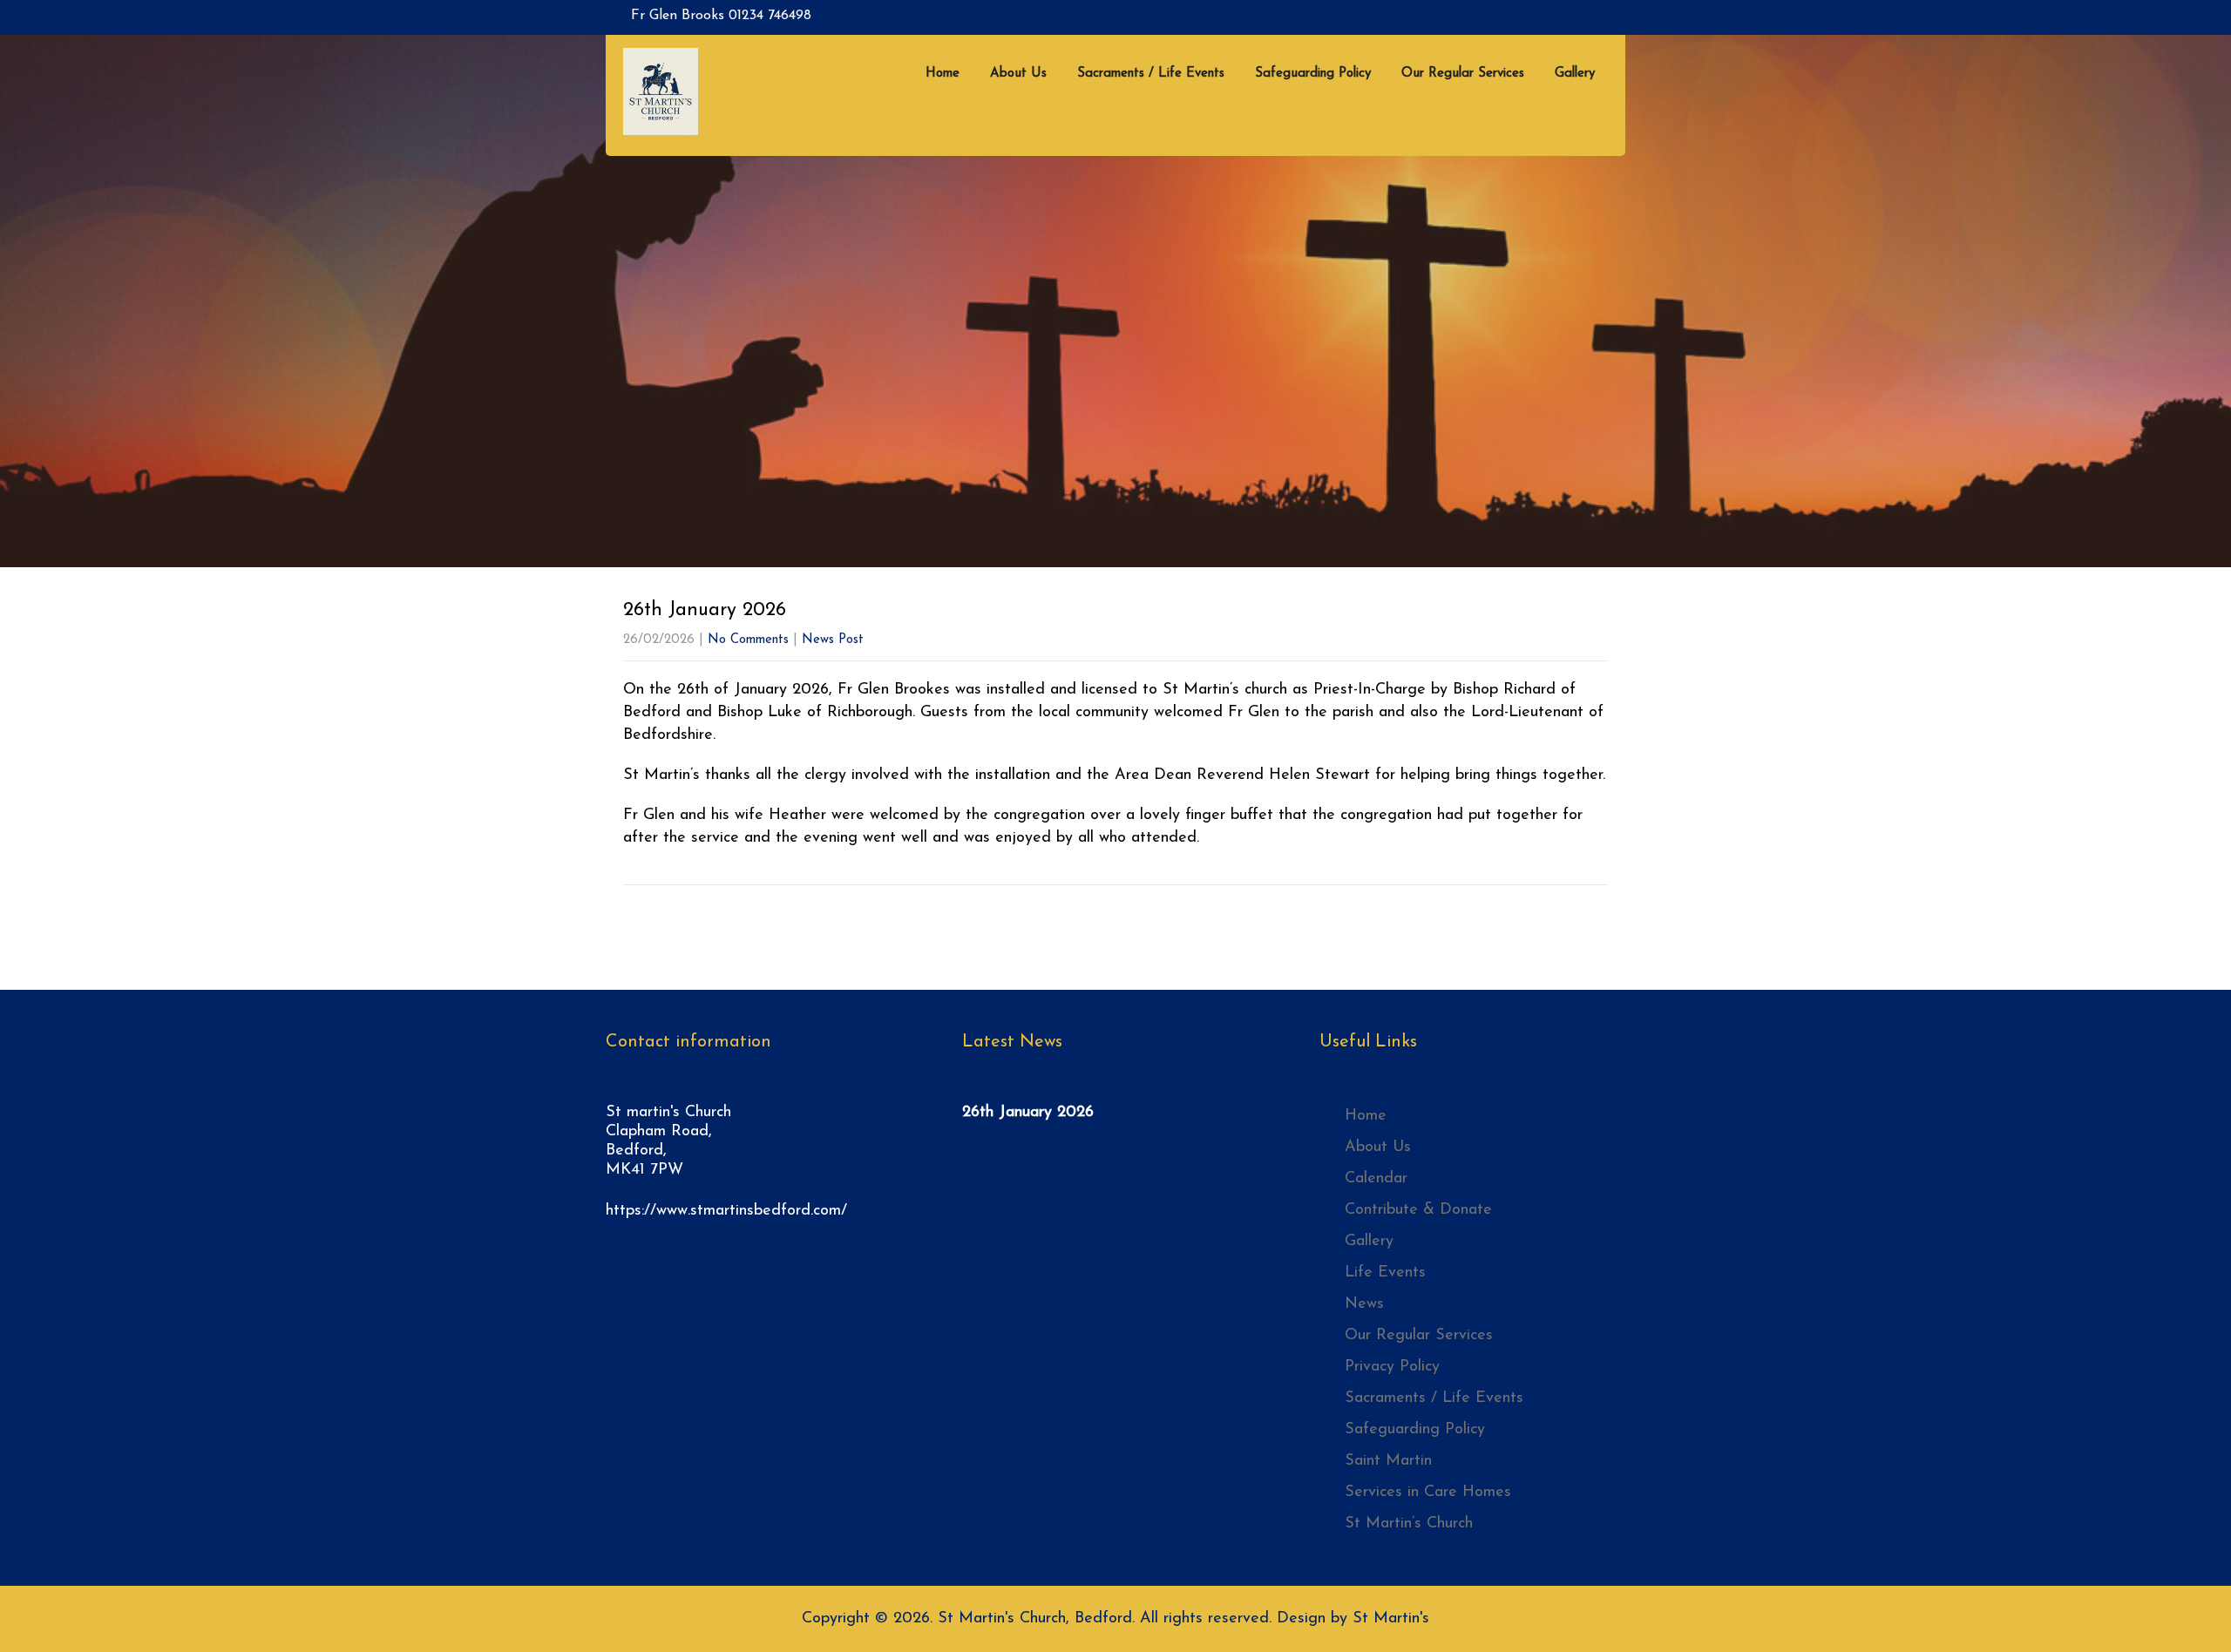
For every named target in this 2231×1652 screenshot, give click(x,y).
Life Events (1385, 1273)
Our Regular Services (1463, 74)
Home (943, 74)
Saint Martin (1388, 1461)
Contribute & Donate (1418, 1210)
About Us (1018, 74)
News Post (833, 640)
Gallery (1575, 74)
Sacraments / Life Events (1151, 74)
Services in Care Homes (1428, 1493)
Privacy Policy (1392, 1367)
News (1364, 1304)
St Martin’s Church (1409, 1524)
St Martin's (1391, 1619)
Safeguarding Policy (1313, 74)
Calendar (1376, 1179)
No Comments (748, 640)
